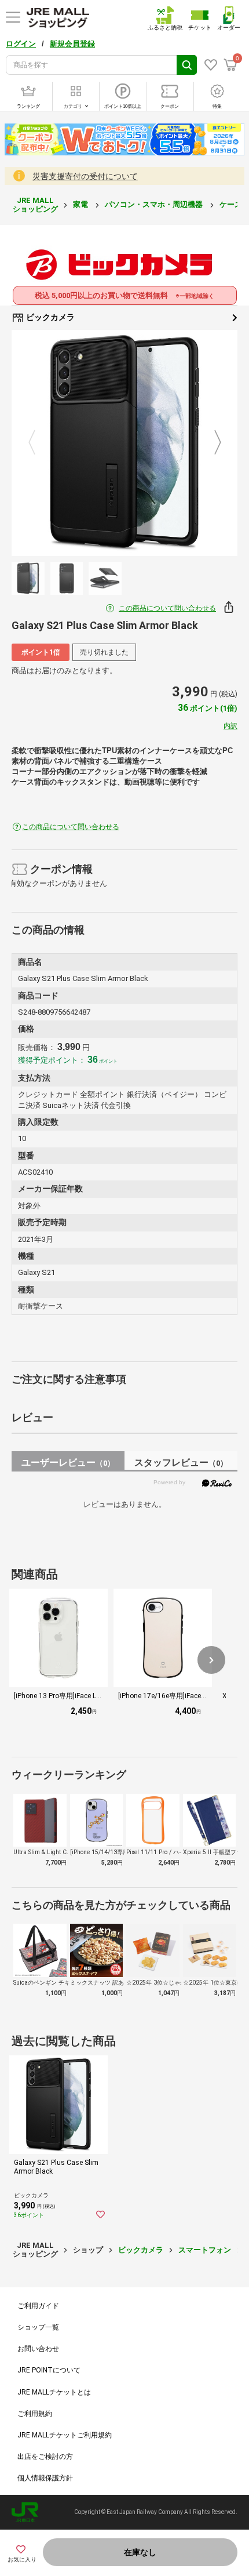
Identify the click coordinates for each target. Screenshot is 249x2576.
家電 (81, 204)
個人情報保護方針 (45, 2478)
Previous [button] (39, 444)
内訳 (230, 726)
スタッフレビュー (181, 1463)
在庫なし (140, 2552)
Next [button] (211, 444)
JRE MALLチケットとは (54, 2392)
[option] (124, 443)
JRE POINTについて (49, 2370)
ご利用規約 (35, 2414)
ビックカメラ (50, 317)
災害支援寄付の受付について (85, 176)
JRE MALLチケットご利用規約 (65, 2435)
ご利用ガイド (38, 2306)
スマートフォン (205, 2250)
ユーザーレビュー (68, 1463)
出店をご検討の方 (45, 2457)
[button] (211, 1660)
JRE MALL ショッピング (35, 204)
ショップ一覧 (38, 2327)
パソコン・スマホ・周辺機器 (155, 204)
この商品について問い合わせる (167, 608)
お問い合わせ (38, 2349)
